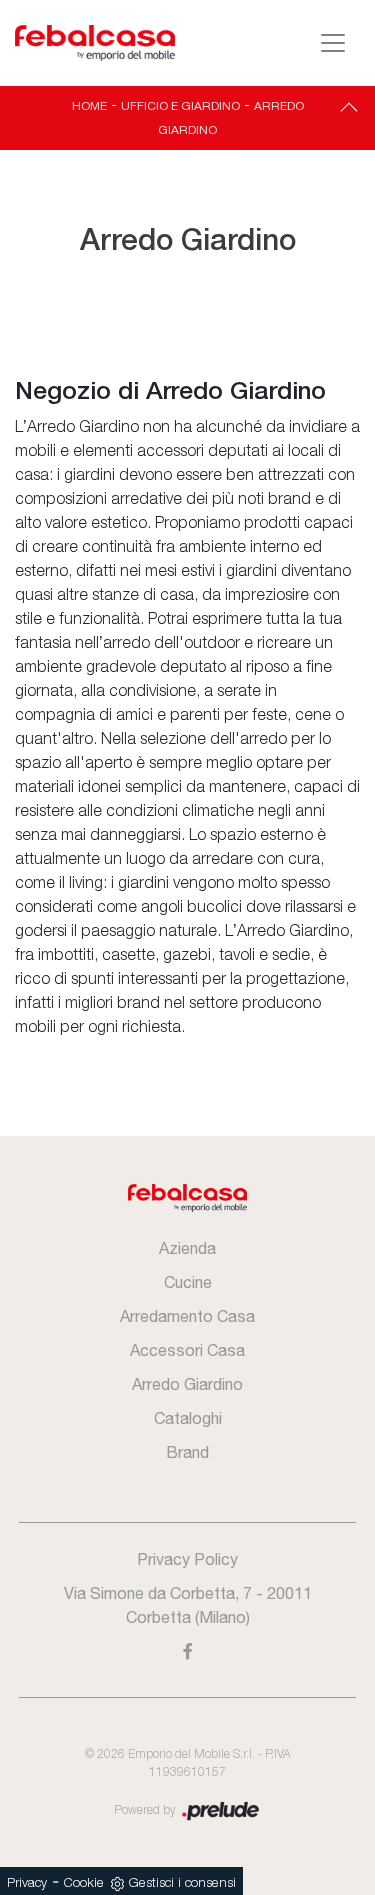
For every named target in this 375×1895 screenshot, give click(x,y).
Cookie (84, 1883)
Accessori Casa (187, 1350)
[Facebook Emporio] (188, 1651)
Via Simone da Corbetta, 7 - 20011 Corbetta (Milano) (188, 1605)
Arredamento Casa (187, 1316)
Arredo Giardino (187, 1384)
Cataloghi (188, 1418)
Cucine (188, 1282)
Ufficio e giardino (180, 106)
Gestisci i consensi (182, 1883)
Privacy (27, 1883)
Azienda (187, 1248)
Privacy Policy (187, 1559)
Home (89, 106)
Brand (187, 1452)
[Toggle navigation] (333, 43)
